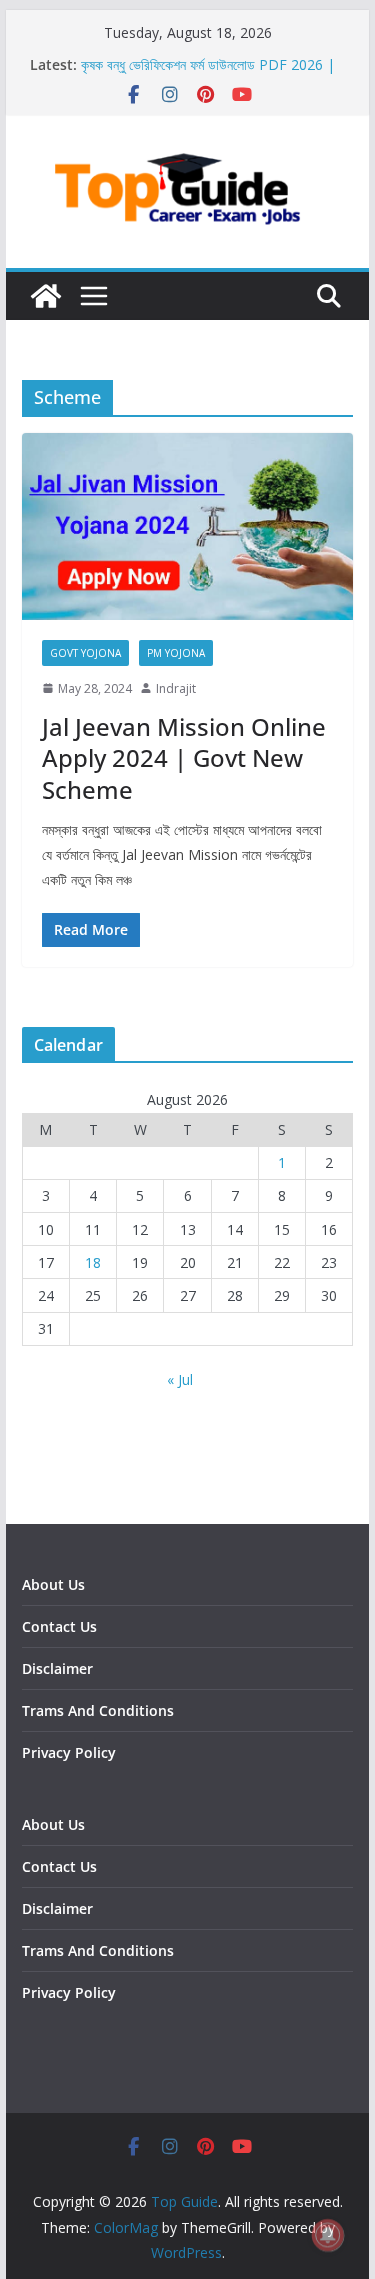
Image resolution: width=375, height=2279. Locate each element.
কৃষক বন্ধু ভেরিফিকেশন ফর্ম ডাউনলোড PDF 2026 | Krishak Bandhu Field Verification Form (208, 74)
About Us (53, 1584)
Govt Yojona (85, 653)
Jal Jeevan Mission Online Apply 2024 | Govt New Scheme (184, 757)
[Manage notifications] (328, 2235)
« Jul (180, 1379)
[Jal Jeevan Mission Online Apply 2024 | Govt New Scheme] (188, 526)
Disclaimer (57, 1668)
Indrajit (176, 688)
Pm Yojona (176, 653)
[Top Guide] (46, 296)
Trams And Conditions (98, 1710)
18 (93, 1262)
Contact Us (59, 1626)
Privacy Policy (69, 1752)
